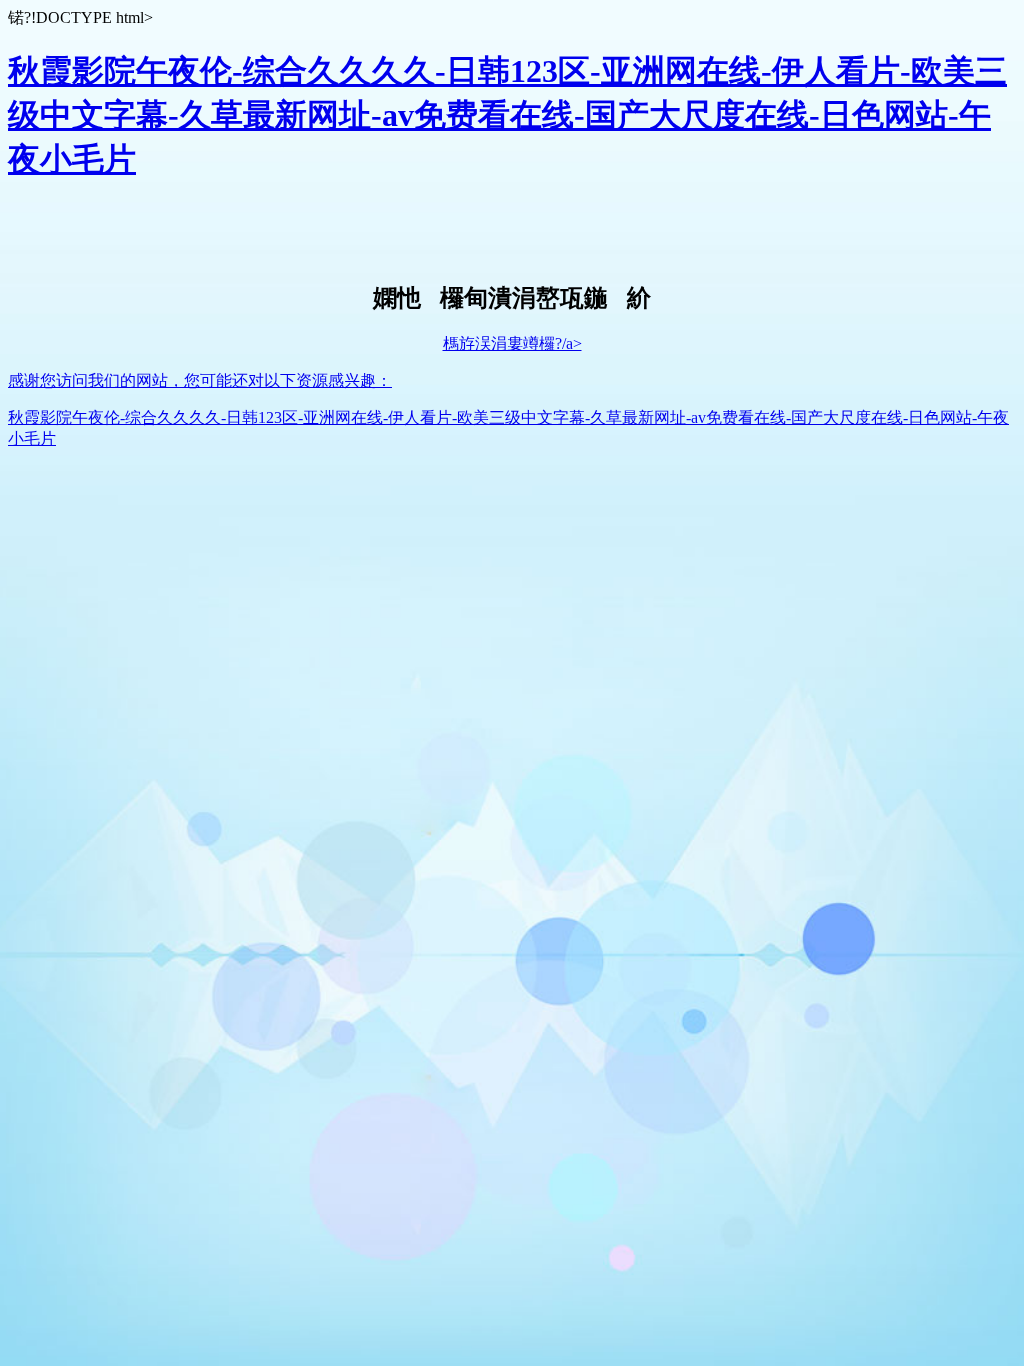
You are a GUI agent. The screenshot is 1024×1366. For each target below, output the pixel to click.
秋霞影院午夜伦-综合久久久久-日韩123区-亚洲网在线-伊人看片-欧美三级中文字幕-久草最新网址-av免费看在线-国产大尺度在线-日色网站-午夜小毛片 (507, 115)
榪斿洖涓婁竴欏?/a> (512, 343)
